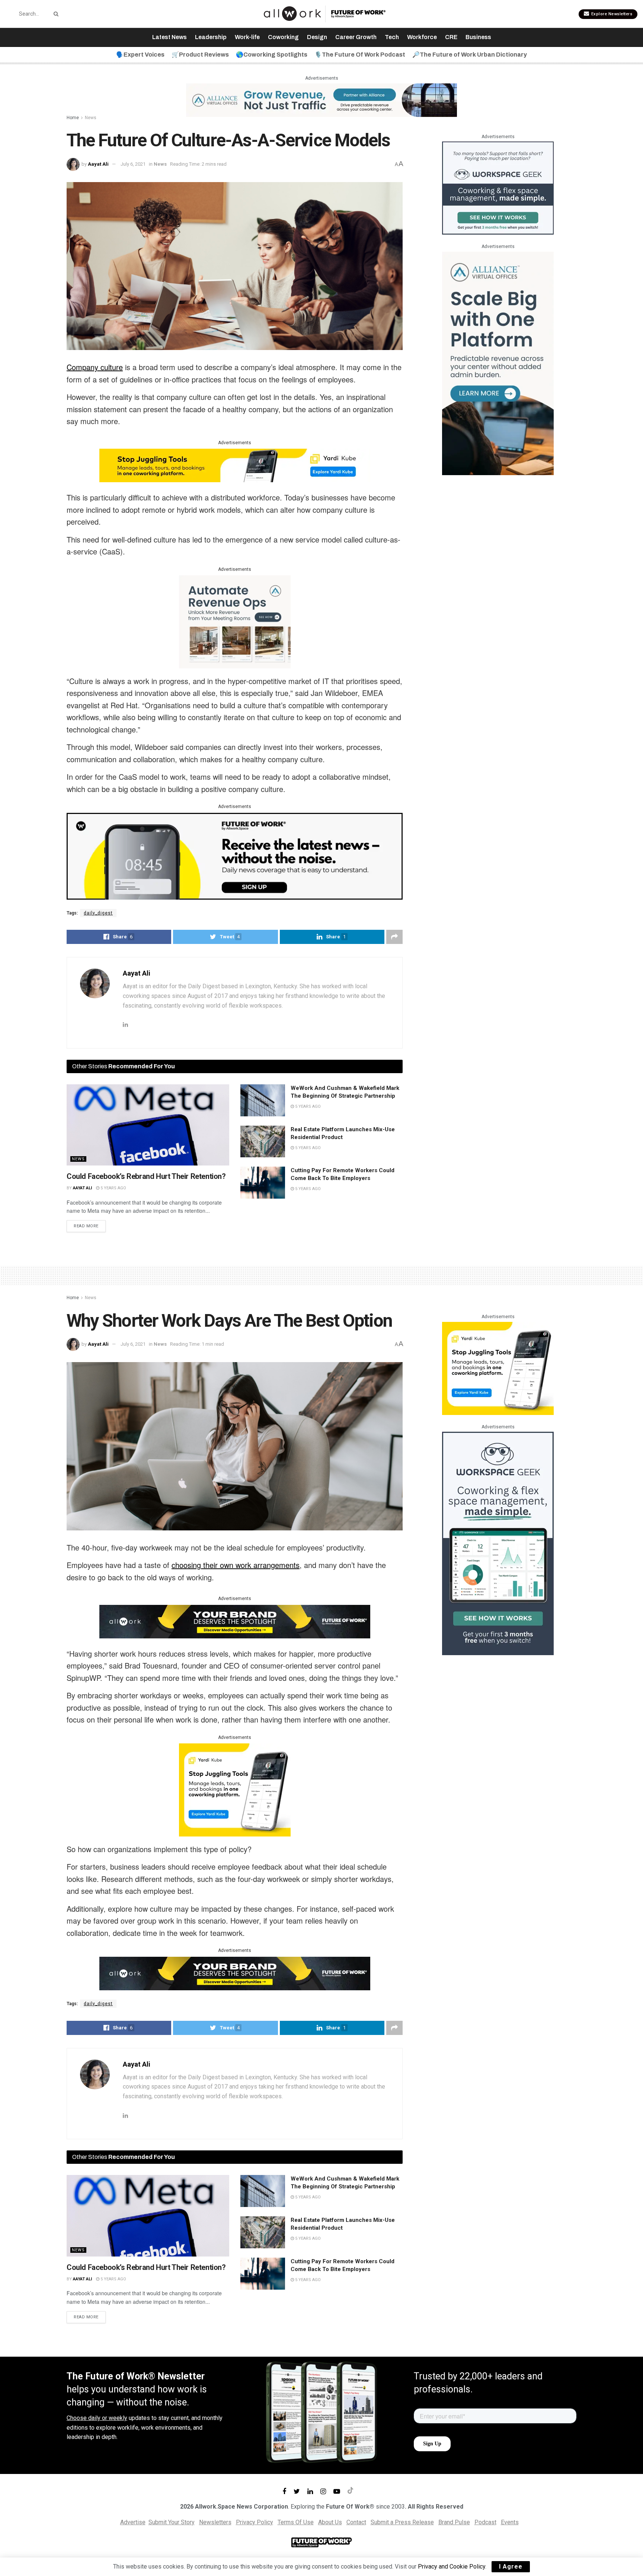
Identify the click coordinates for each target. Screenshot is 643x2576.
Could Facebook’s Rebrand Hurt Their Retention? (146, 1176)
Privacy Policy (255, 2522)
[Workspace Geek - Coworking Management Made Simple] (498, 187)
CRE (451, 37)
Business (478, 37)
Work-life (247, 37)
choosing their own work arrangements (236, 1565)
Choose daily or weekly (97, 2418)
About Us (330, 2522)
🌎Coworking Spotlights (272, 55)
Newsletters (215, 2522)
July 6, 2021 (133, 164)
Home (73, 118)
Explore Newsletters (611, 14)
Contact (356, 2522)
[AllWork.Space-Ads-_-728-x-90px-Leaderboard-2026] (321, 100)
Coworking (283, 37)
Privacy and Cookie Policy (452, 2567)
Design (317, 37)
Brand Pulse (454, 2522)
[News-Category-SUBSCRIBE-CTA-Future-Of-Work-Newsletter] (235, 855)
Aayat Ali (98, 164)
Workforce (422, 37)
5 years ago (113, 1188)
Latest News (169, 37)
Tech (392, 37)
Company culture (95, 367)
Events (510, 2522)
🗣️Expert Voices (140, 55)
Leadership (211, 37)
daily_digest (98, 913)
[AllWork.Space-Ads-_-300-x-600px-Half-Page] (498, 363)
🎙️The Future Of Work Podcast (360, 55)
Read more (86, 1226)
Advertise (133, 2522)
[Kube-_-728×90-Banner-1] (235, 465)
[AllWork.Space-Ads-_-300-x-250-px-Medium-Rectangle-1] (235, 621)
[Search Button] (55, 14)
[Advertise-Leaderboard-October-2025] (235, 1621)
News (91, 118)
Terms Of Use (296, 2522)
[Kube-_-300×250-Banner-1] (235, 1789)
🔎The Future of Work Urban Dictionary (470, 55)
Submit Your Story (172, 2522)
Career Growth (356, 37)
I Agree (511, 2567)
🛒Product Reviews (200, 55)
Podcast (485, 2522)
